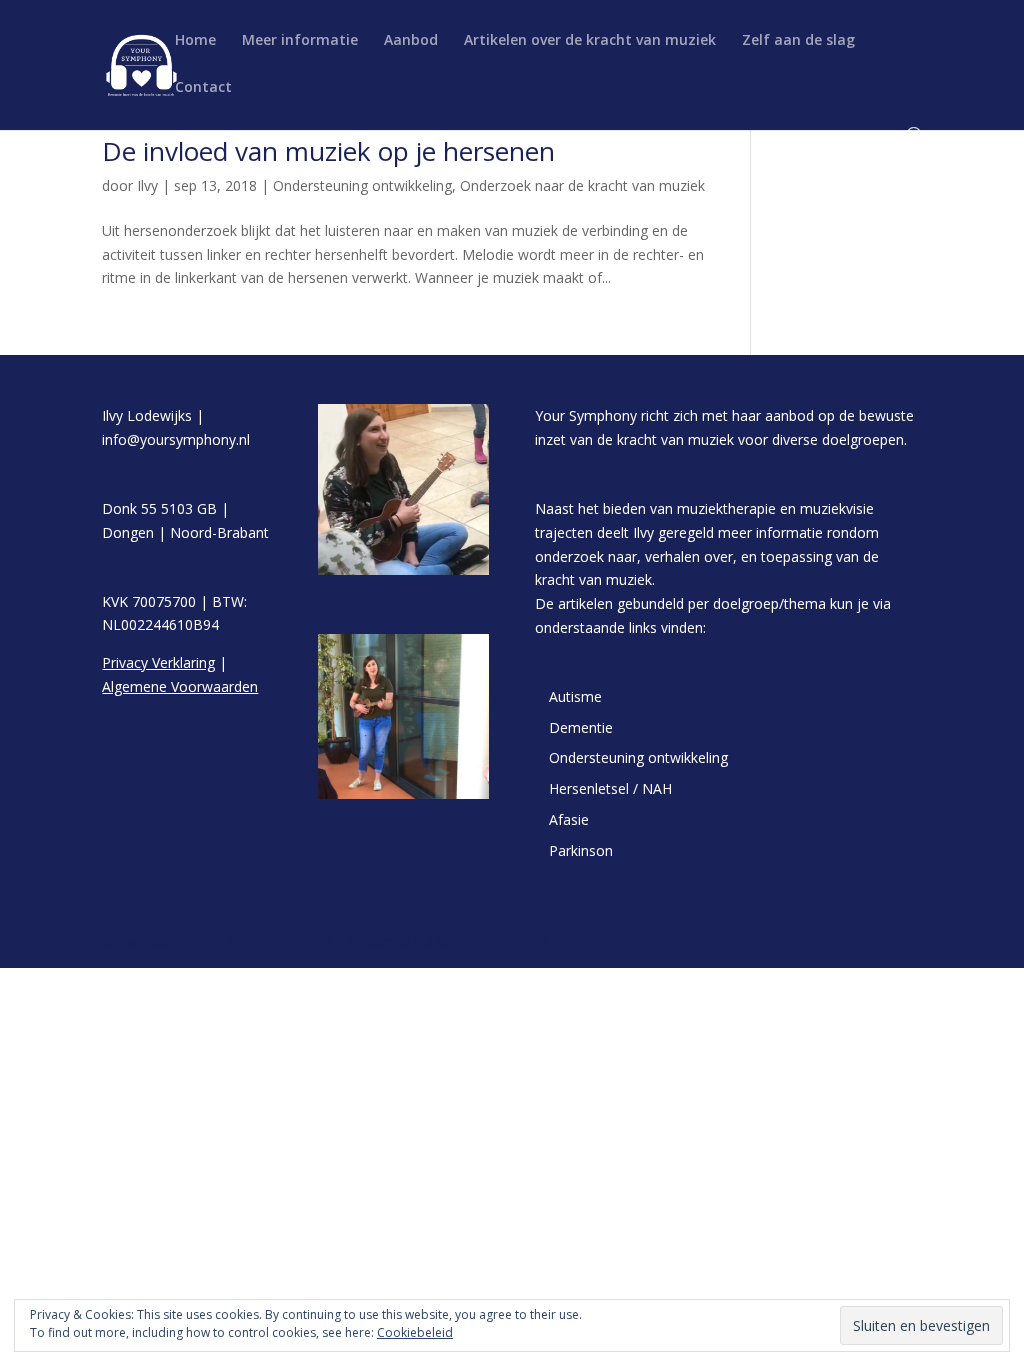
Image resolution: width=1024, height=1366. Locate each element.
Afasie (569, 819)
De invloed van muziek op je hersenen (328, 151)
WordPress (511, 941)
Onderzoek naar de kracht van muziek (582, 185)
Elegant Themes (273, 941)
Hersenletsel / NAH (610, 788)
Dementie (581, 727)
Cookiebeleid (415, 1332)
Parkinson (581, 850)
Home (195, 41)
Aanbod (411, 41)
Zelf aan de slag (798, 41)
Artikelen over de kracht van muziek (590, 41)
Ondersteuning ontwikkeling (362, 185)
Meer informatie (300, 41)
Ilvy (147, 185)
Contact (203, 88)
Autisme (575, 696)
